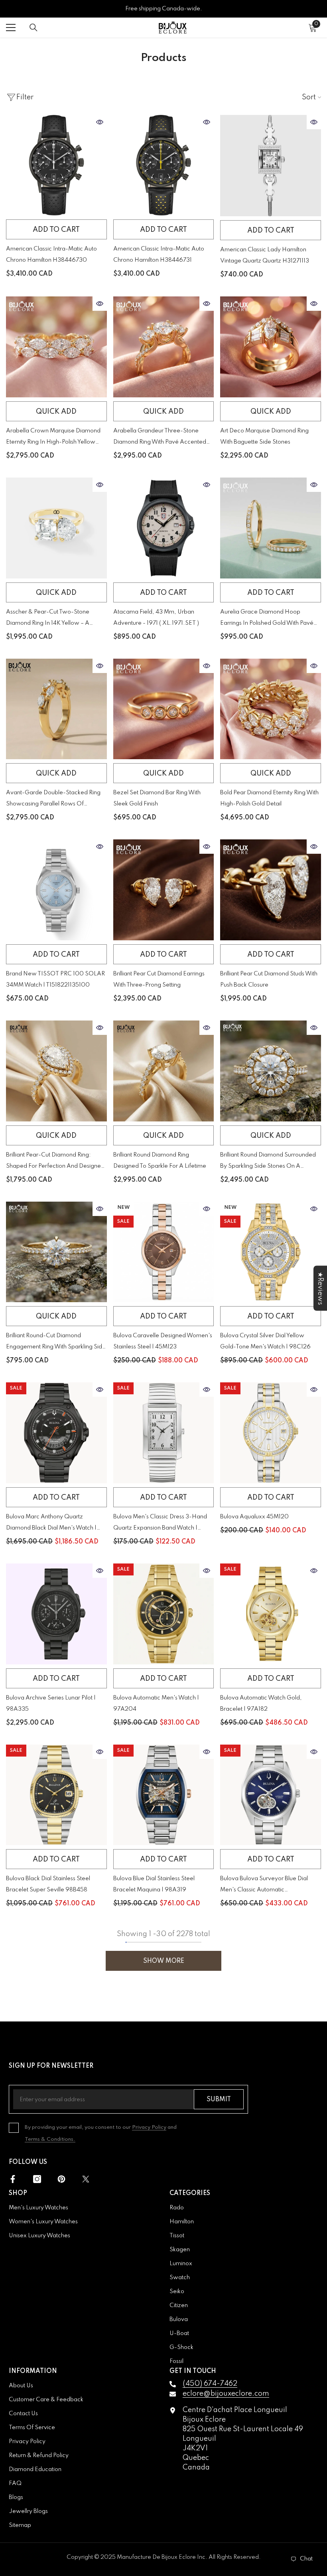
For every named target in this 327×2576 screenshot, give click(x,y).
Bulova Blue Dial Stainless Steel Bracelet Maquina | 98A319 (154, 1884)
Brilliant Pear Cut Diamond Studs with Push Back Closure (269, 979)
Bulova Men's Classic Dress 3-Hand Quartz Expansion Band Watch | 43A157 (160, 1524)
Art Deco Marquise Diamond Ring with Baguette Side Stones (264, 436)
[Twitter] (86, 2179)
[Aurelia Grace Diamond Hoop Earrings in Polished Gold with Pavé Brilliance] (271, 528)
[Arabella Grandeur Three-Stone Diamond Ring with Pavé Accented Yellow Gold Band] (164, 347)
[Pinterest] (61, 2179)
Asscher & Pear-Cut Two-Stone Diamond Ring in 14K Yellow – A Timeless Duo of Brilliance (48, 619)
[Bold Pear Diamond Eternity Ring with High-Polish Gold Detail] (271, 709)
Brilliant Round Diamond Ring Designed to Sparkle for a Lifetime (160, 1161)
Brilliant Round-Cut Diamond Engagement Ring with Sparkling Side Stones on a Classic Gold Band (56, 1343)
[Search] (33, 28)
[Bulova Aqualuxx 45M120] (271, 1433)
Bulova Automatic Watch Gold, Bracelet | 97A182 (261, 1704)
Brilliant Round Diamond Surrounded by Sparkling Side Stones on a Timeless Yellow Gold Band (268, 1162)
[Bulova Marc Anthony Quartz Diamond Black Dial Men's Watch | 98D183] (56, 1433)
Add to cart (56, 230)
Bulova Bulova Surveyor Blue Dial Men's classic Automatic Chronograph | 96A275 (264, 1886)
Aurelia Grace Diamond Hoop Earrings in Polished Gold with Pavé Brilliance (267, 619)
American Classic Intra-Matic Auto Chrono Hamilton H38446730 (51, 255)
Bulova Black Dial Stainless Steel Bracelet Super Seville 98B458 (48, 1884)
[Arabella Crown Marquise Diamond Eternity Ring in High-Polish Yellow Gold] (56, 347)
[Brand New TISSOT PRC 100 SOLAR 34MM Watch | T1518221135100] (56, 890)
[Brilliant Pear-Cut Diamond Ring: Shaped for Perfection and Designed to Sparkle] (56, 1071)
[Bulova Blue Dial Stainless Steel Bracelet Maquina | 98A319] (164, 1795)
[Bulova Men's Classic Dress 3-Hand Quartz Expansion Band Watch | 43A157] (164, 1433)
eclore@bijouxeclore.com (226, 2394)
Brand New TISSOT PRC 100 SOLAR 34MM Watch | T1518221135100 (55, 979)
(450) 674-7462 (210, 2384)
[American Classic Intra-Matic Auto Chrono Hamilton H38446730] (56, 165)
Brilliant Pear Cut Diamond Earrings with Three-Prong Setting (159, 979)
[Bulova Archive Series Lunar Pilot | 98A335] (56, 1614)
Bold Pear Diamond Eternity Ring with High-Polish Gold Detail (269, 798)
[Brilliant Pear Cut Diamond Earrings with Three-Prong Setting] (164, 890)
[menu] (11, 28)
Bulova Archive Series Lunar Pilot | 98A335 (51, 1704)
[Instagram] (37, 2179)
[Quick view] (100, 122)
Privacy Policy (149, 2127)
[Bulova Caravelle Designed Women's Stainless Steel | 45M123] (164, 1252)
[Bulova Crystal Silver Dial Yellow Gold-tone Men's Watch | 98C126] (271, 1252)
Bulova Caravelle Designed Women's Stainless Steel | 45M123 (163, 1341)
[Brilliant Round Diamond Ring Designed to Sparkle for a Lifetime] (164, 1071)
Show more (164, 1961)
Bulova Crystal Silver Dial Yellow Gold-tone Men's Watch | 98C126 (265, 1341)
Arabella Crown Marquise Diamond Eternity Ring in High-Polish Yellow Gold (53, 438)
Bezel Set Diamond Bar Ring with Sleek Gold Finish (157, 798)
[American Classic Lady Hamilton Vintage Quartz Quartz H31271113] (271, 166)
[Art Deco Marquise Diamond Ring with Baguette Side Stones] (271, 347)
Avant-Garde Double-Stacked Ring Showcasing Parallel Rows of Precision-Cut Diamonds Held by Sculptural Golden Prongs (53, 800)
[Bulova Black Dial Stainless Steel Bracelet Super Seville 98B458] (56, 1795)
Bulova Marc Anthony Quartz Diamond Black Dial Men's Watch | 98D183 (51, 1524)
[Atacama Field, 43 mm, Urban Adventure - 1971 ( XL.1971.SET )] (164, 528)
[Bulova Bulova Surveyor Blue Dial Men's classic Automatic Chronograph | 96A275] (271, 1795)
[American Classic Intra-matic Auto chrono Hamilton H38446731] (164, 165)
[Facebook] (13, 2179)
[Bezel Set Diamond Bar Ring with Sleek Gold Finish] (164, 709)
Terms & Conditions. (50, 2139)
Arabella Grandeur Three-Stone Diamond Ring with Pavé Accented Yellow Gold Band (160, 438)
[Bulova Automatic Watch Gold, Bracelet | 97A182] (271, 1614)
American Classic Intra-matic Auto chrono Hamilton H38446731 (159, 255)
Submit (219, 2100)
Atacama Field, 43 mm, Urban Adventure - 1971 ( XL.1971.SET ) (156, 618)
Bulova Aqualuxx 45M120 (254, 1517)
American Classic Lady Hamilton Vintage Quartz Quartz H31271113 (265, 255)
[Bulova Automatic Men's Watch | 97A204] (164, 1614)
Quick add (56, 412)
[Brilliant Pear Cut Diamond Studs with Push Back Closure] (271, 890)
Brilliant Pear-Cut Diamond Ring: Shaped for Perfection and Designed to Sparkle (55, 1162)
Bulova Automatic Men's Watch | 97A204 (156, 1704)
